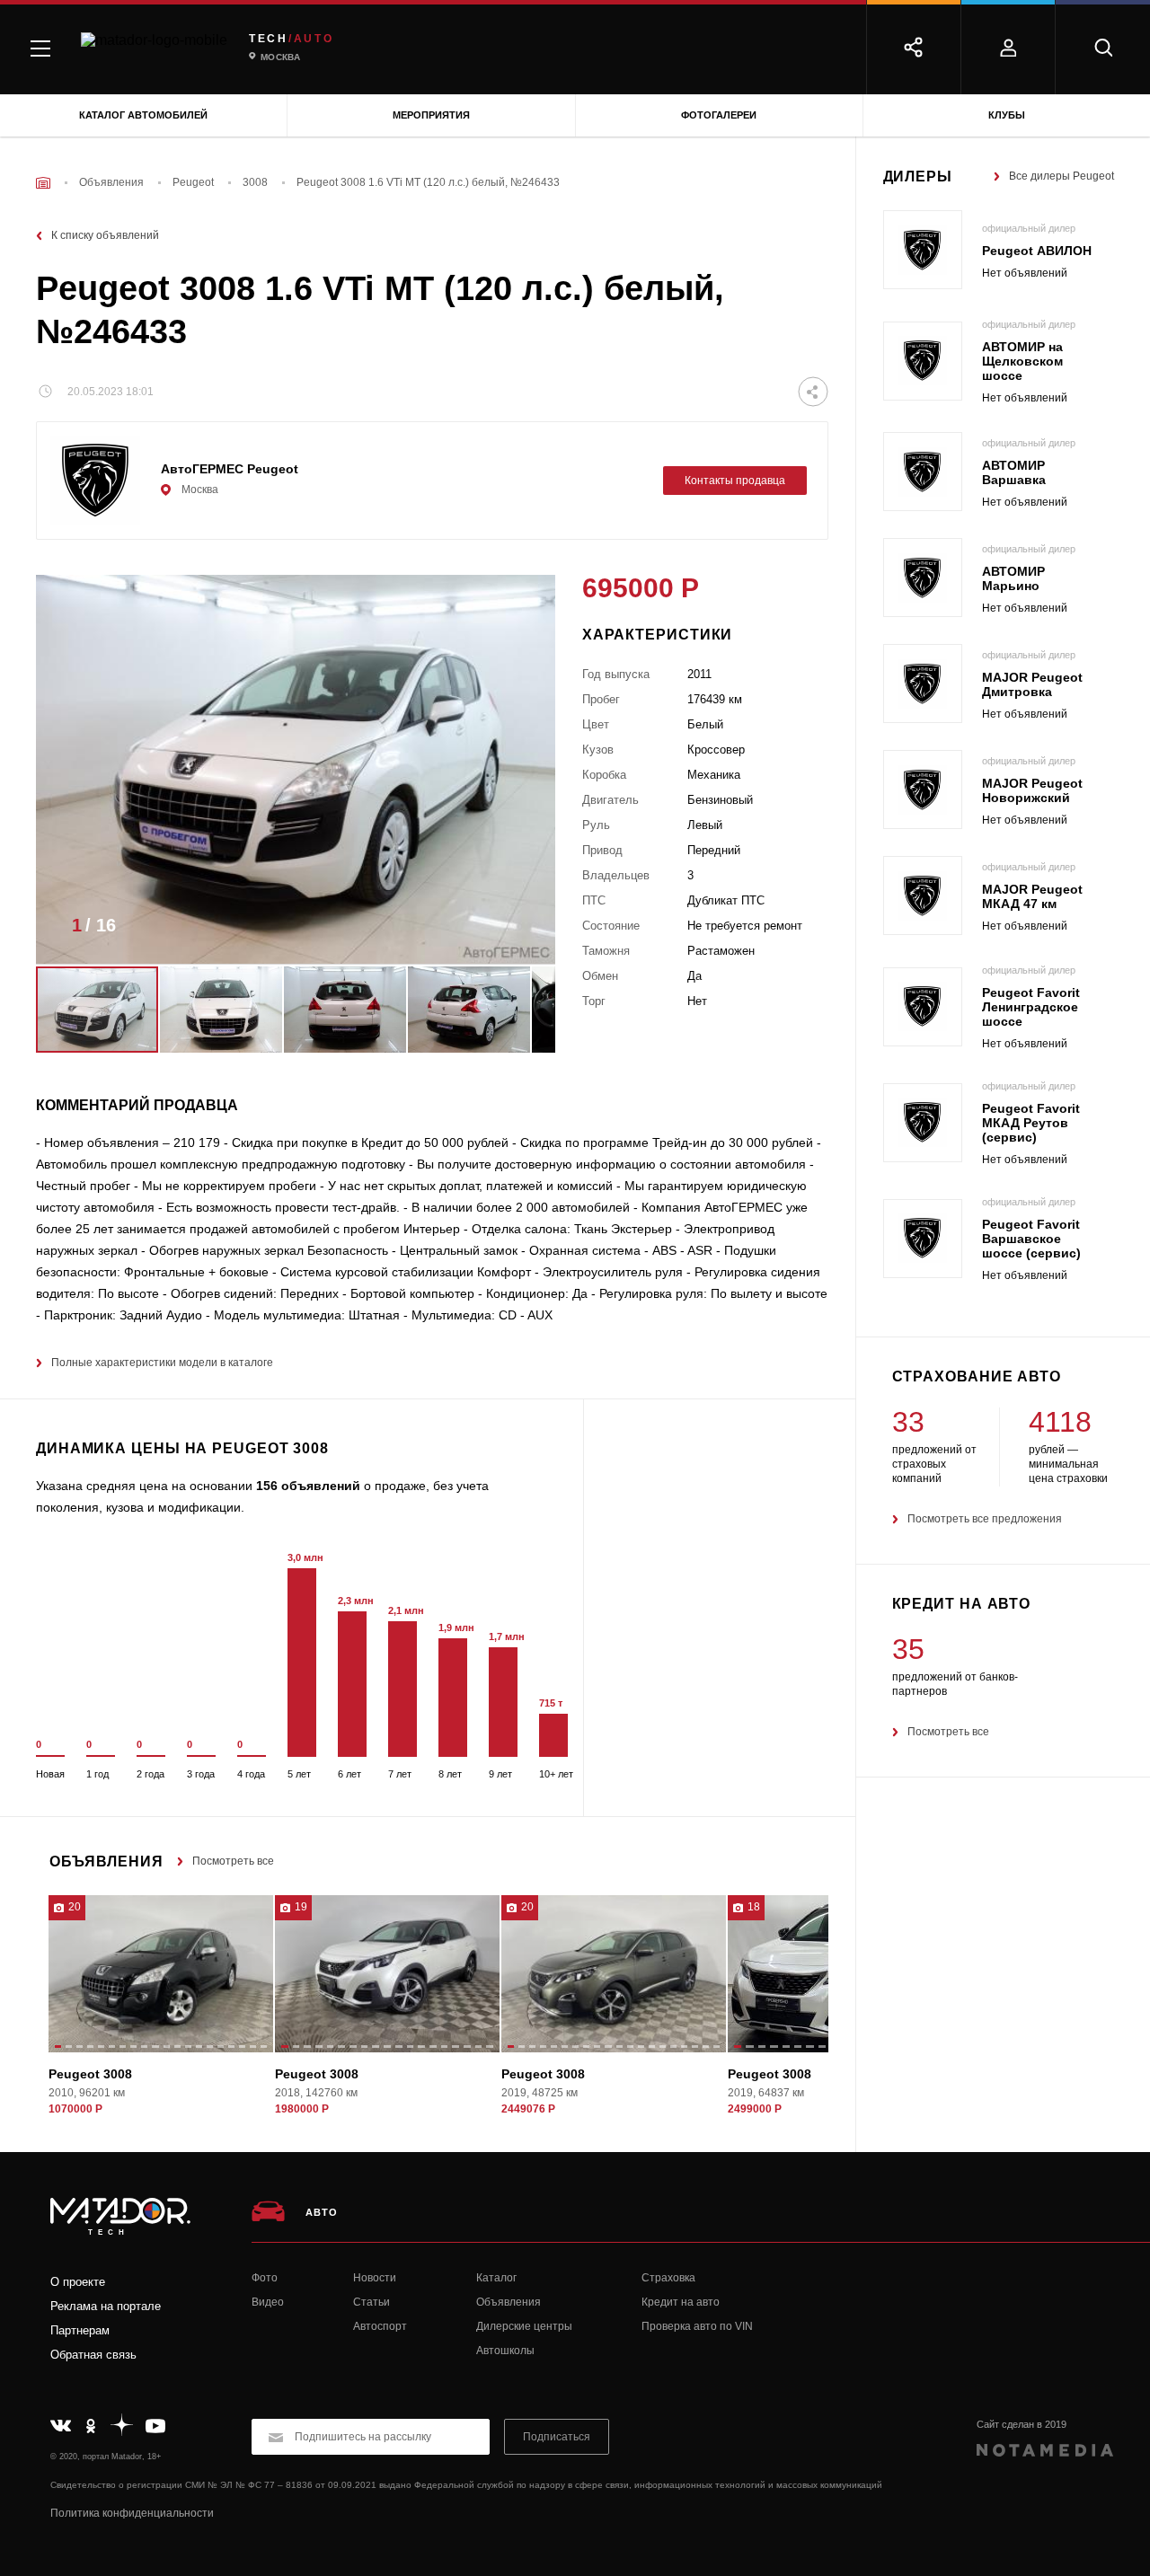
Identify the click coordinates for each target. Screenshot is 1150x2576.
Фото (265, 2278)
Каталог (496, 2278)
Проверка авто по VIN (697, 2326)
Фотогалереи (719, 115)
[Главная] (43, 183)
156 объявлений (308, 1486)
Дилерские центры (524, 2326)
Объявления (509, 2302)
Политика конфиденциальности (132, 2513)
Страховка (668, 2278)
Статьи (372, 2302)
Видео (268, 2302)
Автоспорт (380, 2326)
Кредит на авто (681, 2302)
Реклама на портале (106, 2306)
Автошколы (505, 2351)
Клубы (1007, 115)
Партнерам (80, 2330)
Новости (375, 2278)
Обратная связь (93, 2355)
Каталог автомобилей (143, 115)
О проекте (78, 2282)
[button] (515, 931)
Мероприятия (431, 115)
